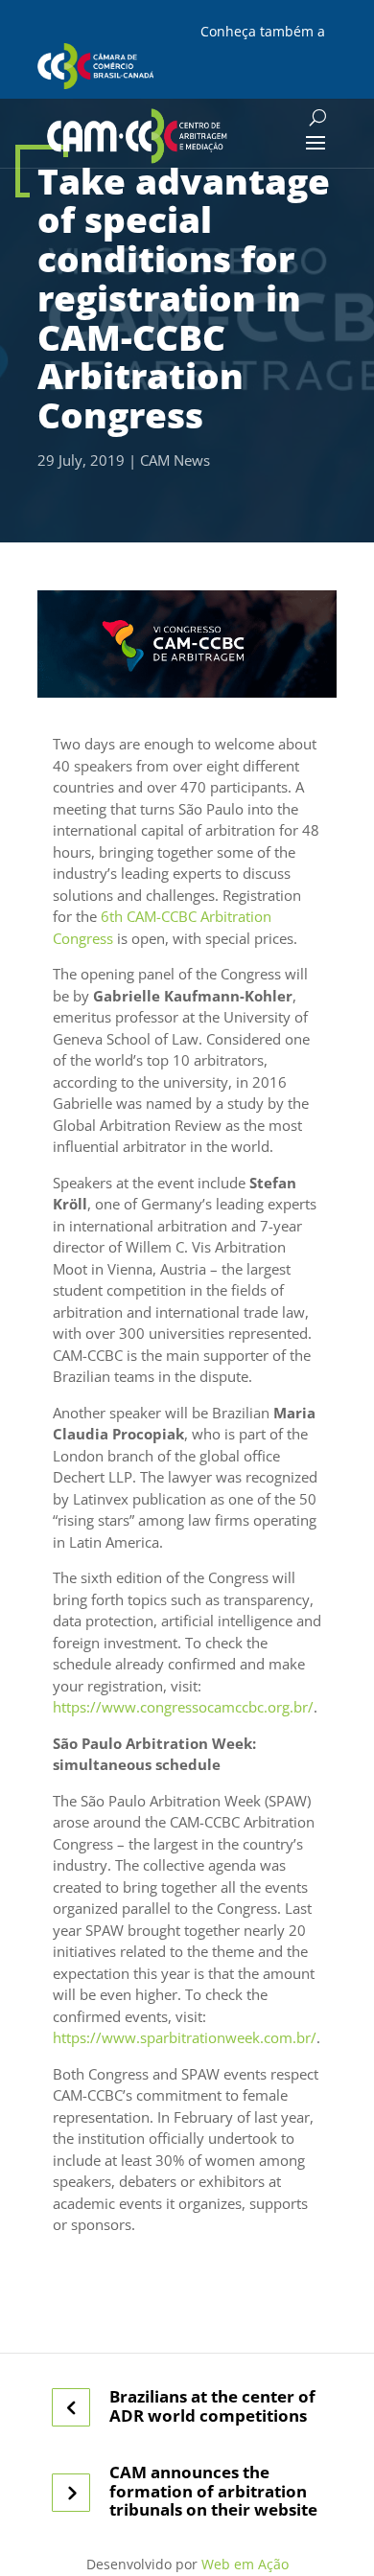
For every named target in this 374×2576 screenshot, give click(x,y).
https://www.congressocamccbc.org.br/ (183, 1707)
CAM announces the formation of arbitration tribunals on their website (213, 2491)
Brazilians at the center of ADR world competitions (212, 2406)
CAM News (175, 460)
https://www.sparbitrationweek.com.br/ (185, 2037)
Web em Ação (245, 2564)
